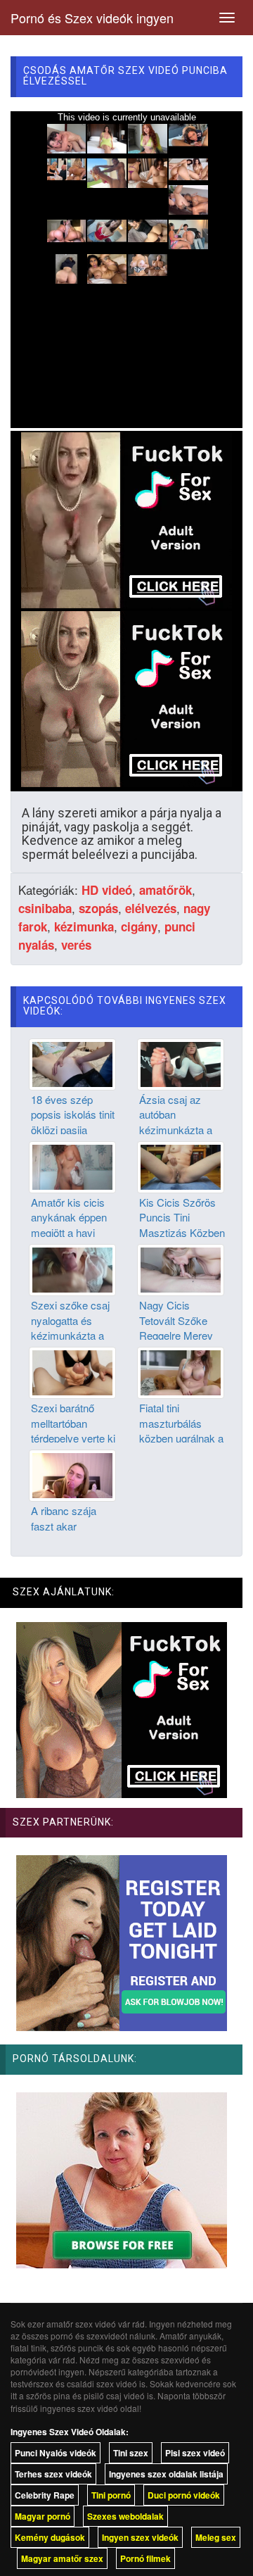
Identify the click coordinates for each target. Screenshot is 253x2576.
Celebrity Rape (45, 2495)
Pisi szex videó (195, 2453)
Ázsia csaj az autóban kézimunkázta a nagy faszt (176, 1122)
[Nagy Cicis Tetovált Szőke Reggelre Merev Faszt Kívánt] (181, 1269)
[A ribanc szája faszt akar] (72, 1474)
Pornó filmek (145, 2558)
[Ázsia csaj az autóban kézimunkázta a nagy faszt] (181, 1062)
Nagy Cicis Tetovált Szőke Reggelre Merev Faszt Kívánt (176, 1327)
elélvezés (151, 908)
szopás (98, 908)
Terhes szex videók (53, 2474)
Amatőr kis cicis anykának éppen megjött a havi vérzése (69, 1225)
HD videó (107, 890)
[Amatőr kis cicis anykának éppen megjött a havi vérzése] (72, 1166)
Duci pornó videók (184, 2495)
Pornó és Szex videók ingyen (92, 18)
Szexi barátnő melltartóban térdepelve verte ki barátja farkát (73, 1430)
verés (76, 945)
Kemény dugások (50, 2537)
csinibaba (45, 908)
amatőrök (166, 890)
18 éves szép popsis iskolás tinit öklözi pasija (73, 1114)
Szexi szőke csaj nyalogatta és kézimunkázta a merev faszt (70, 1327)
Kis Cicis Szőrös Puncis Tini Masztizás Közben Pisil (182, 1225)
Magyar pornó (43, 2516)
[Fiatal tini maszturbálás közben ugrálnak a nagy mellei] (181, 1371)
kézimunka (84, 926)
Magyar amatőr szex (62, 2558)
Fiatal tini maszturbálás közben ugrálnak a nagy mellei (181, 1430)
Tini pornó (111, 2495)
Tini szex (131, 2453)
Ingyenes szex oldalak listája (166, 2474)
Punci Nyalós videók (56, 2453)
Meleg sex (216, 2537)
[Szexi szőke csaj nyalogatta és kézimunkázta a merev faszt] (72, 1269)
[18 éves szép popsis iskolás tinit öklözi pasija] (72, 1062)
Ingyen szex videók (140, 2537)
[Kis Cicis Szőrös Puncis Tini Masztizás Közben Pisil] (181, 1166)
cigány (139, 926)
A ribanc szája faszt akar (64, 1518)
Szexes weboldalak (125, 2516)
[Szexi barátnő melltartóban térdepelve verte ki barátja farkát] (72, 1371)
